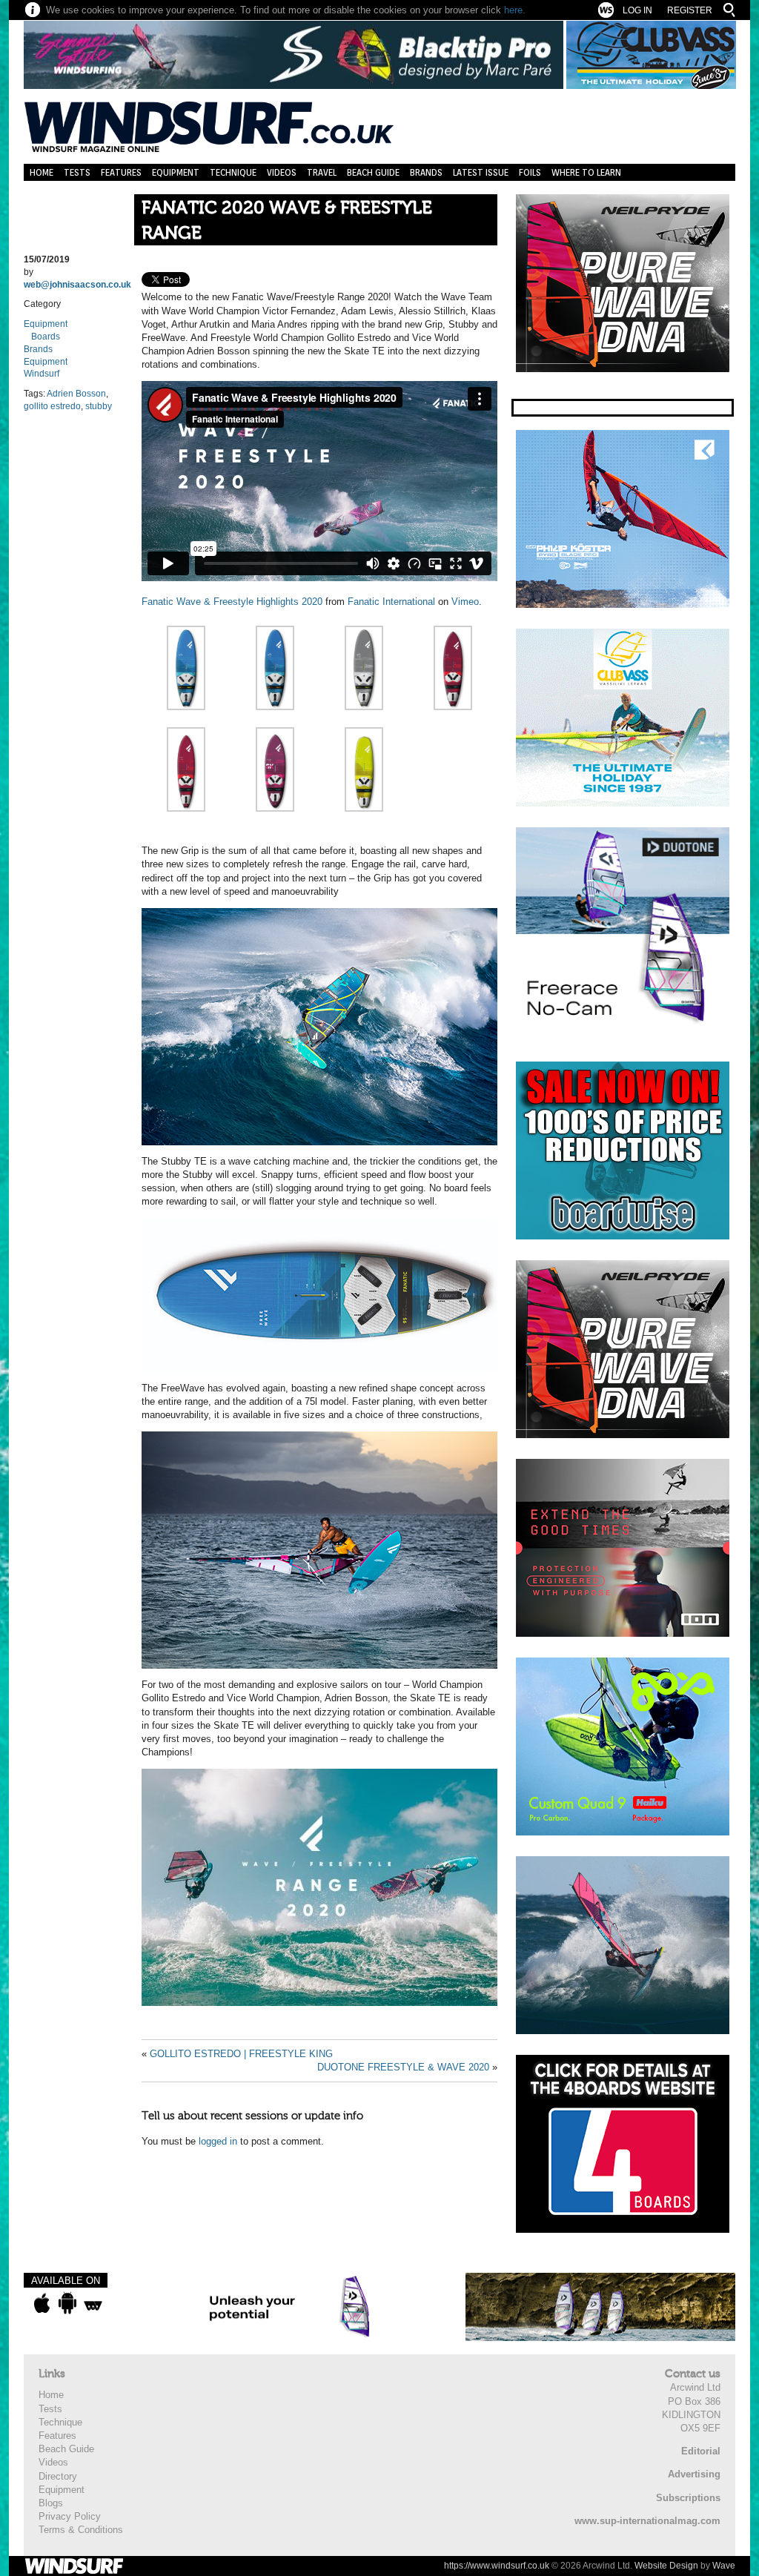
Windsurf (42, 374)
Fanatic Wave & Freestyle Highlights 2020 (232, 602)
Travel (322, 172)
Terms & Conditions (81, 2530)
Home (42, 172)
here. (515, 10)
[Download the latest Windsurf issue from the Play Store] (67, 2303)
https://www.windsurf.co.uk (497, 2566)
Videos (282, 172)
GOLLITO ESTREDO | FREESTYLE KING (241, 2054)
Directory (58, 2476)
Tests (77, 172)
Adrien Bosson (76, 394)
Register (690, 10)
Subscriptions (688, 2498)
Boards (46, 337)
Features (121, 172)
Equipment (176, 172)
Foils (530, 172)
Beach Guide (373, 172)
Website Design (666, 2566)
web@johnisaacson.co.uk (77, 285)
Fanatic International (391, 602)
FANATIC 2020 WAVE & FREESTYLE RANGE (287, 221)
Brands (426, 172)
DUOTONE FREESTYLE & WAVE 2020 (403, 2067)
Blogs (51, 2503)
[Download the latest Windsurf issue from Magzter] (93, 2303)
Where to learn (586, 172)
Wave (724, 2566)
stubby (99, 406)
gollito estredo (52, 406)
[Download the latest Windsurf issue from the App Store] (42, 2303)
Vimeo (465, 602)
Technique (233, 172)
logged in (218, 2141)
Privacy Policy (70, 2516)
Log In (637, 10)
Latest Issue (481, 172)
